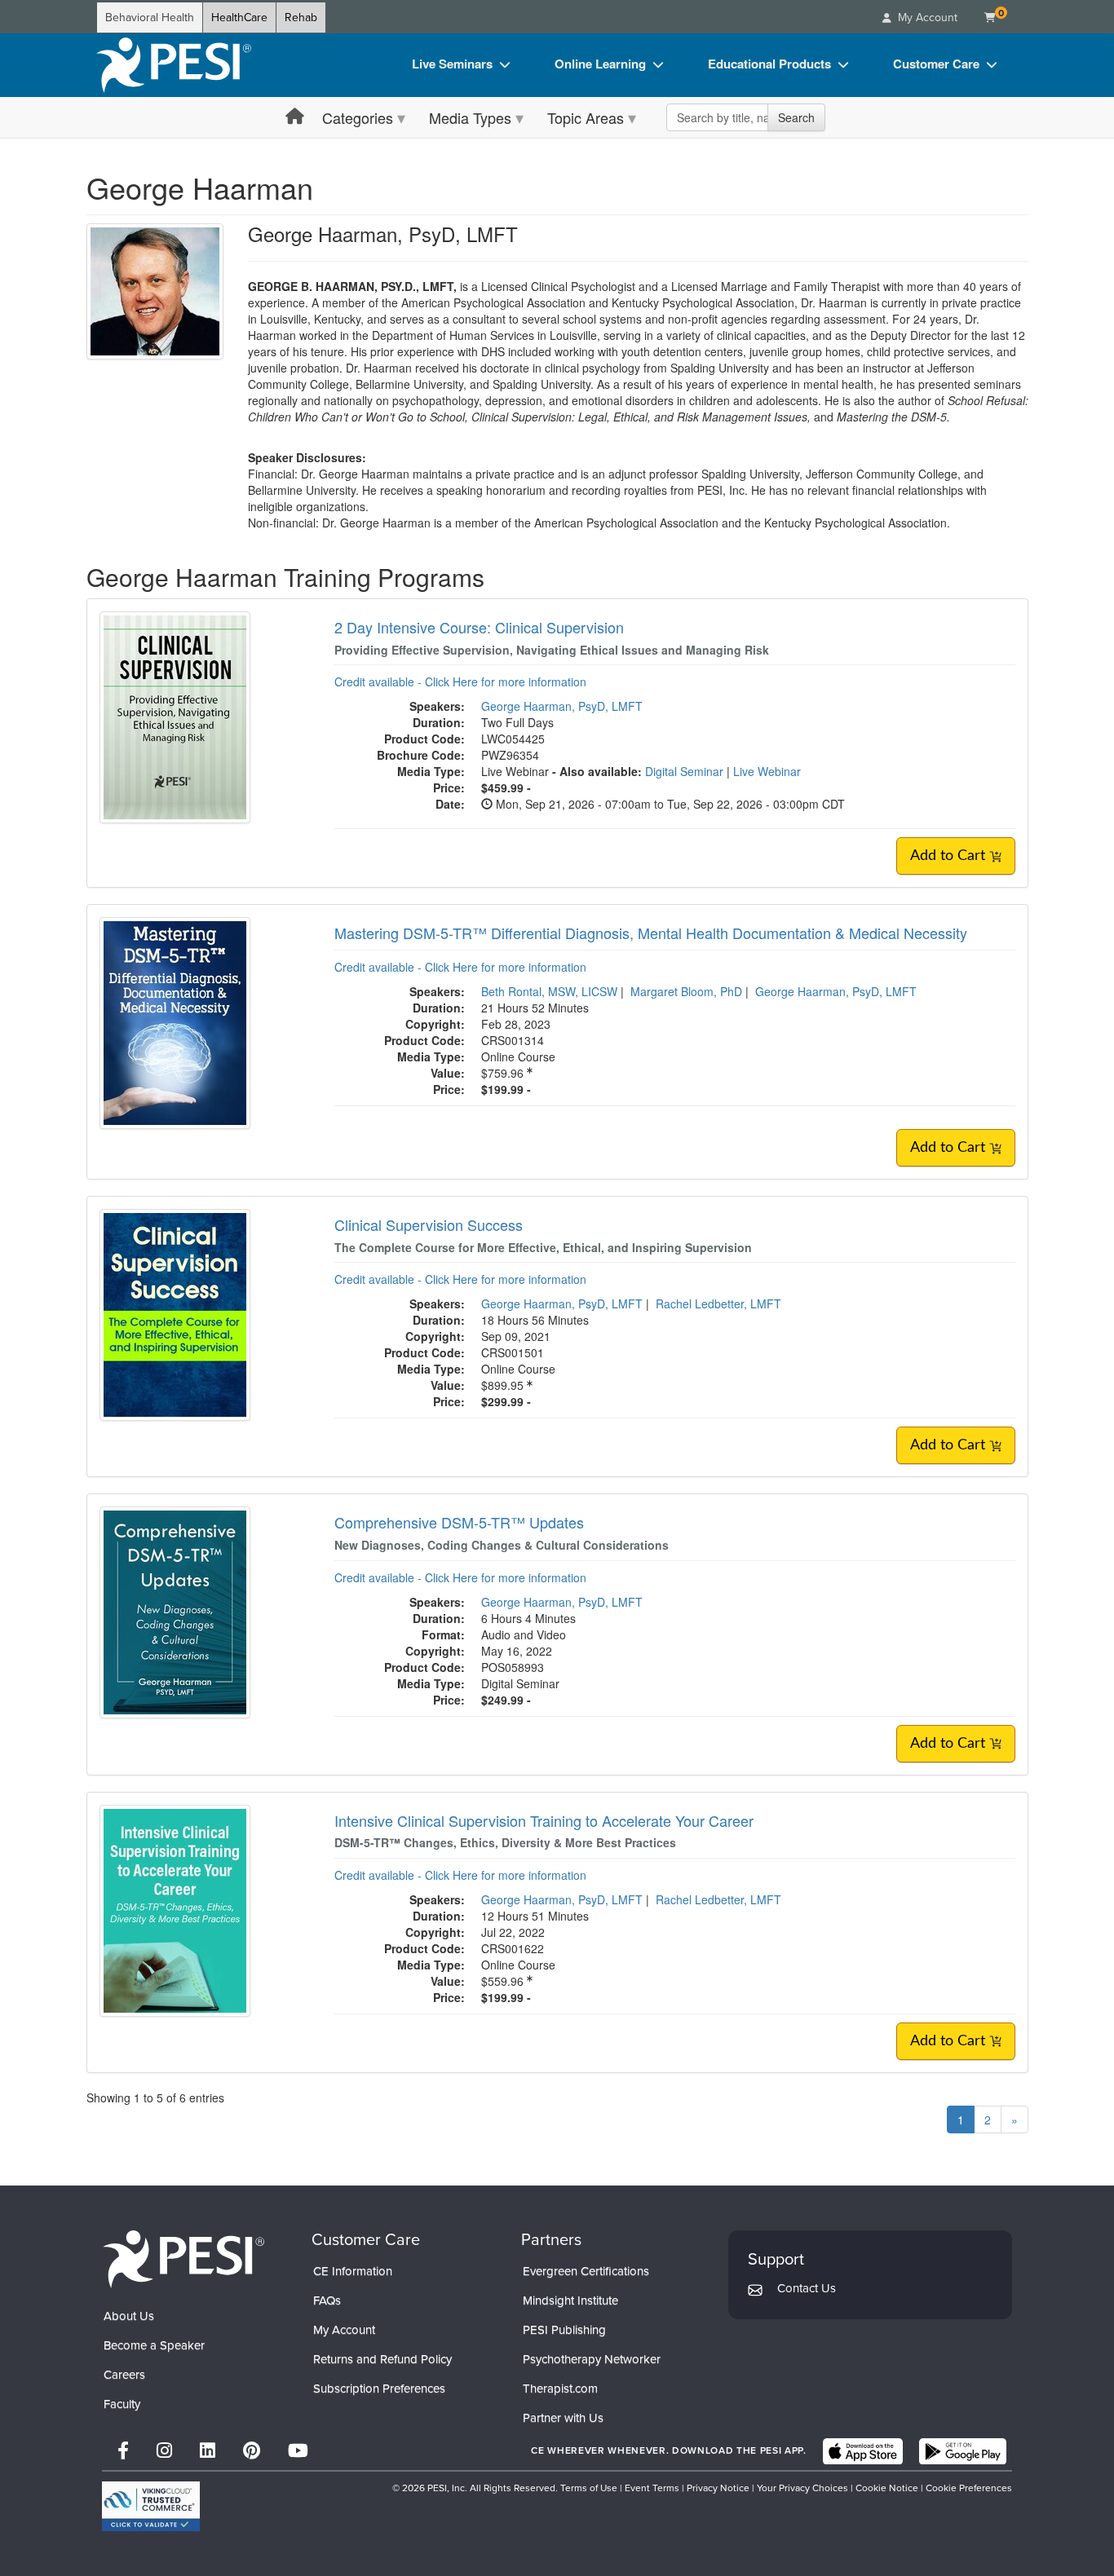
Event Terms (652, 2488)
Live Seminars (452, 64)
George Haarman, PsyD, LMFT (562, 706)
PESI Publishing (564, 2330)
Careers (124, 2375)
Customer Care (936, 64)
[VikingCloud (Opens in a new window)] (151, 2506)
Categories (358, 117)
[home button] (295, 117)
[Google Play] (963, 2451)
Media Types (470, 117)
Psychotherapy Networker (592, 2359)
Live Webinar (767, 771)
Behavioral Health (150, 18)
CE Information (353, 2271)
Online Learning (600, 64)
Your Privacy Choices (802, 2488)
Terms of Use (589, 2488)
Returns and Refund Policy (382, 2359)
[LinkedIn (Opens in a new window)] (208, 2451)
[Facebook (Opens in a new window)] (123, 2451)
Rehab (301, 18)
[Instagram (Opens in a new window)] (164, 2451)
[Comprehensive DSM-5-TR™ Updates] (175, 1611)
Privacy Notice (718, 2488)
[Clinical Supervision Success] (175, 1313)
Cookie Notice (887, 2488)
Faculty (122, 2404)
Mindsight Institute (570, 2300)
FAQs (327, 2300)
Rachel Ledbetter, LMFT (718, 1303)
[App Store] (863, 2451)
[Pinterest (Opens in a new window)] (252, 2451)
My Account (344, 2330)
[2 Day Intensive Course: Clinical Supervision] (175, 716)
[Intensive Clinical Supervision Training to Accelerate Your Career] (175, 1908)
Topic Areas (586, 117)
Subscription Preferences (379, 2389)
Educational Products (769, 64)
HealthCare (239, 18)
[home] (174, 65)
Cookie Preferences (969, 2488)
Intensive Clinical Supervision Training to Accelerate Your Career (544, 1820)
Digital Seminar (686, 771)
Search (796, 117)
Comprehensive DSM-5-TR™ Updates (459, 1522)
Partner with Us (563, 2418)
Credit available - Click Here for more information (460, 681)
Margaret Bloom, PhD (686, 991)
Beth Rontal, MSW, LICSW (549, 991)
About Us (129, 2316)
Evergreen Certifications (586, 2271)
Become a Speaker (154, 2345)
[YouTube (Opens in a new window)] (298, 2451)
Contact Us (807, 2288)
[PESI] (183, 2258)
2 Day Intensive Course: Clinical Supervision (479, 627)
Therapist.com (560, 2389)
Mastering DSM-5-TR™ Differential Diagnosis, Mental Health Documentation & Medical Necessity (651, 933)
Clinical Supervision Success (429, 1224)
